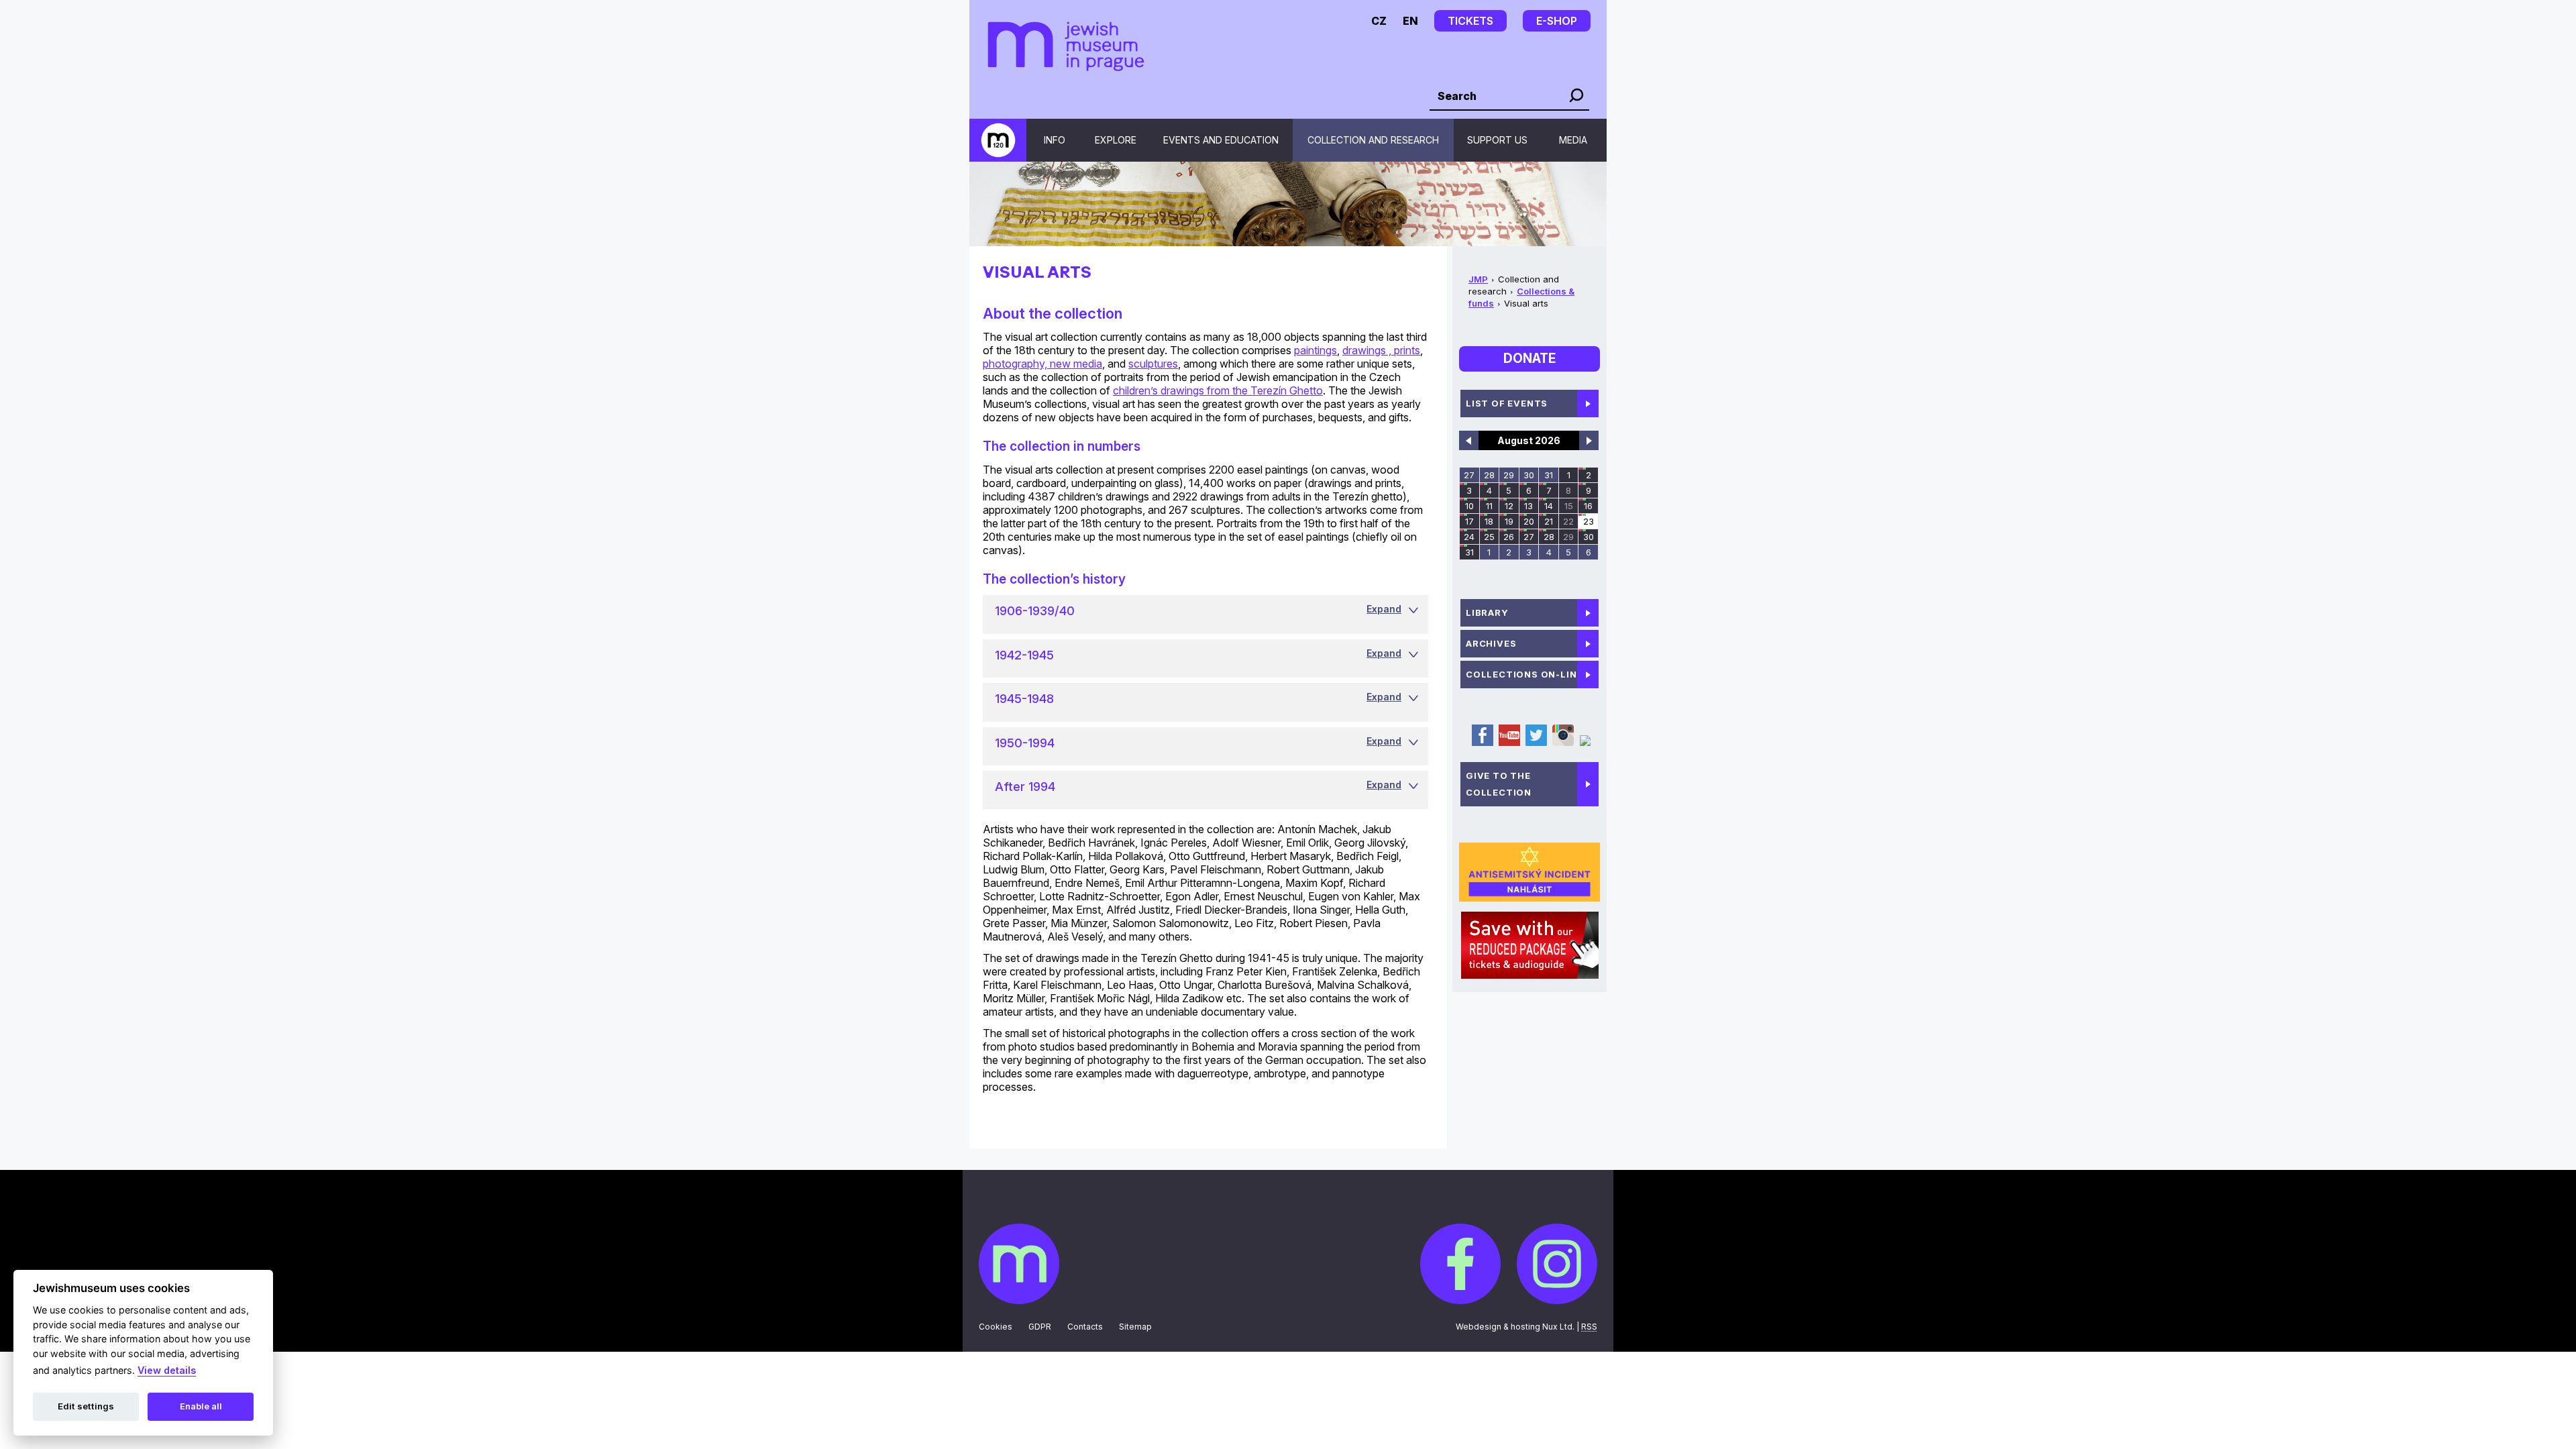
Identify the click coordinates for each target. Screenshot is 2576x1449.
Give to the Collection (1499, 784)
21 (1549, 521)
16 (1588, 506)
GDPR (1040, 1327)
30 (1529, 475)
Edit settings (86, 1406)
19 (1509, 521)
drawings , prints (1381, 350)
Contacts (1085, 1327)
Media (1573, 140)
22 (1568, 521)
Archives (1491, 643)
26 (1509, 537)
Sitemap (1135, 1327)
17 (1469, 521)
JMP (1478, 279)
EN (1410, 21)
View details (167, 1370)
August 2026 (1529, 440)
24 (1469, 537)
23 (1589, 521)
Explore (1116, 140)
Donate (1529, 359)
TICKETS (1470, 21)
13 (1528, 506)
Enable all (201, 1406)
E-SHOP (1557, 21)
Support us (1497, 140)
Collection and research (1373, 140)
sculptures (1153, 364)
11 (1489, 506)
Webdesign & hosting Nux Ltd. (1515, 1327)
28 (1489, 475)
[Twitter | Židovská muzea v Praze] (1536, 743)
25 (1489, 537)
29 (1509, 475)
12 (1509, 506)
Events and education (1221, 140)
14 (1549, 506)
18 (1489, 521)
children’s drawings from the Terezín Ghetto (1218, 390)
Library (1487, 612)
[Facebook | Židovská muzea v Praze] (1482, 743)
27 (1469, 475)
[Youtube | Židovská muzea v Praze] (1509, 743)
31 (1549, 475)
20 (1529, 521)
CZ (1379, 21)
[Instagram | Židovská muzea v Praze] (1562, 743)
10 (1469, 506)
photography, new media (1042, 364)
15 (1569, 506)
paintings (1316, 350)
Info (1055, 140)
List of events (1507, 403)
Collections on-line (1524, 674)
